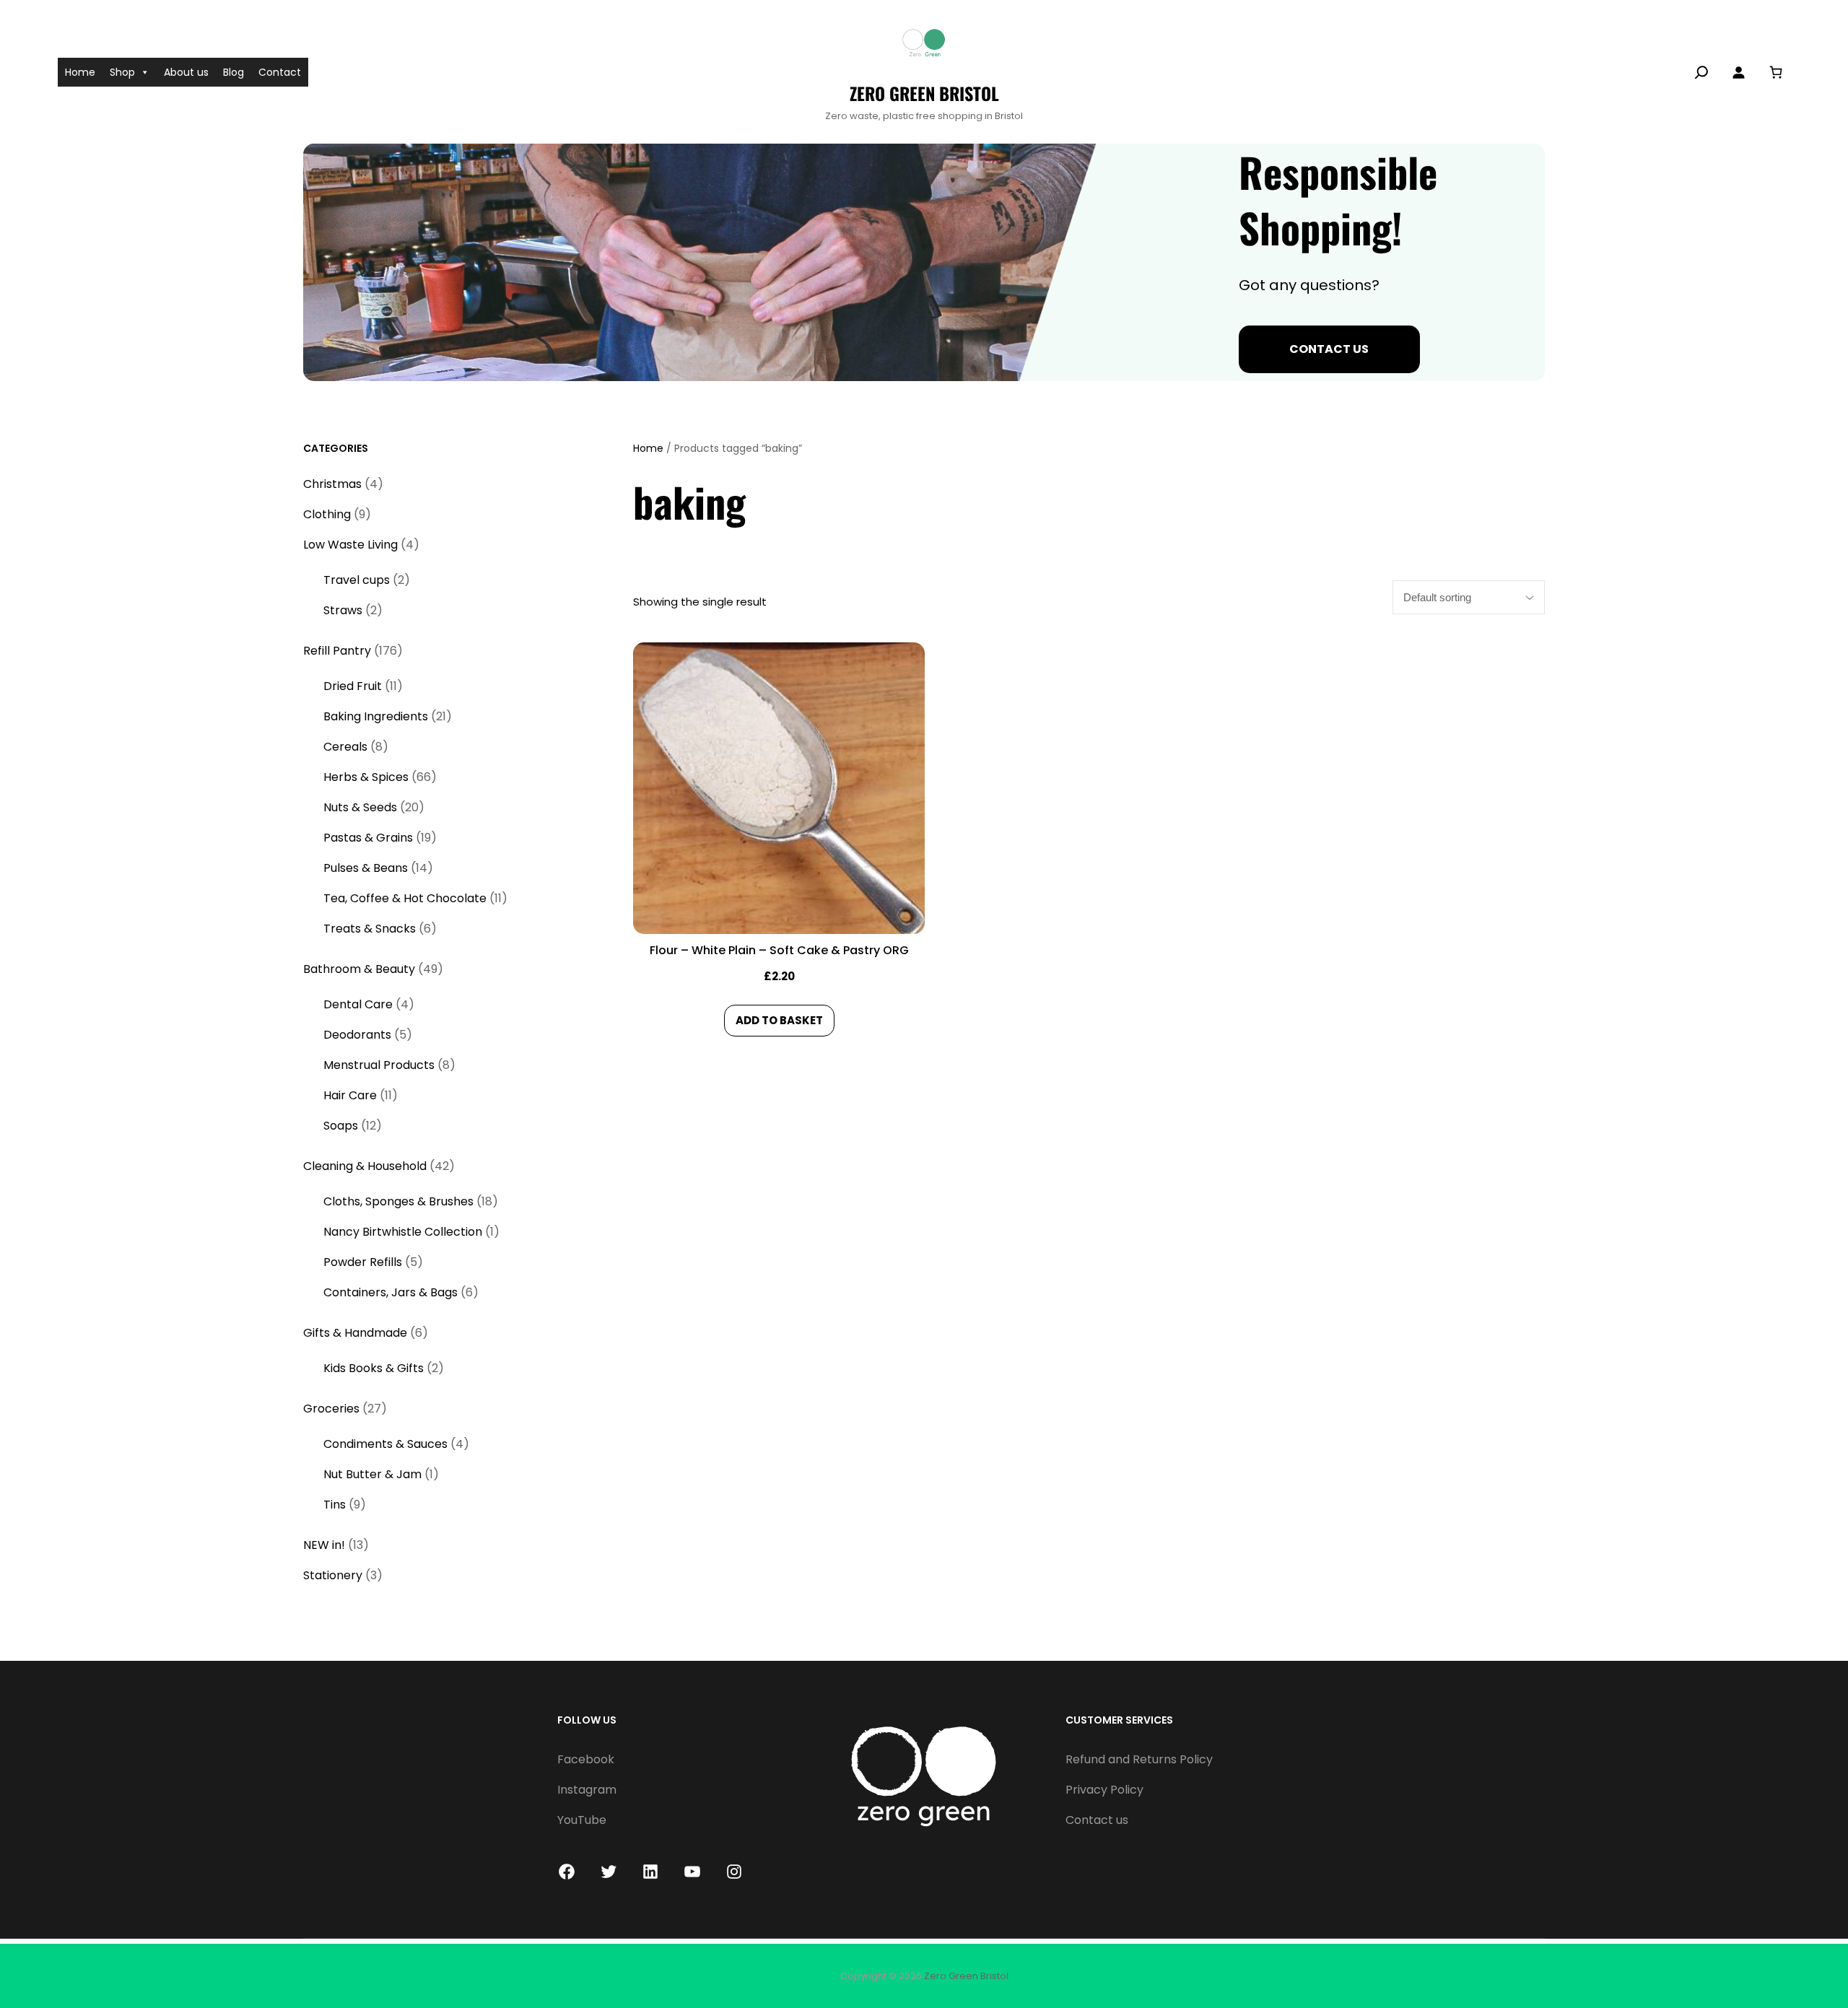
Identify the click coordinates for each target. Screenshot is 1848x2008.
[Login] (1738, 72)
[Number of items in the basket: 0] (1775, 72)
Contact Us (1329, 349)
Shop (122, 72)
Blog (234, 72)
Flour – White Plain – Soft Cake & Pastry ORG (779, 951)
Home (80, 72)
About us (186, 72)
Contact (280, 72)
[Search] (1701, 72)
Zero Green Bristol (924, 93)
